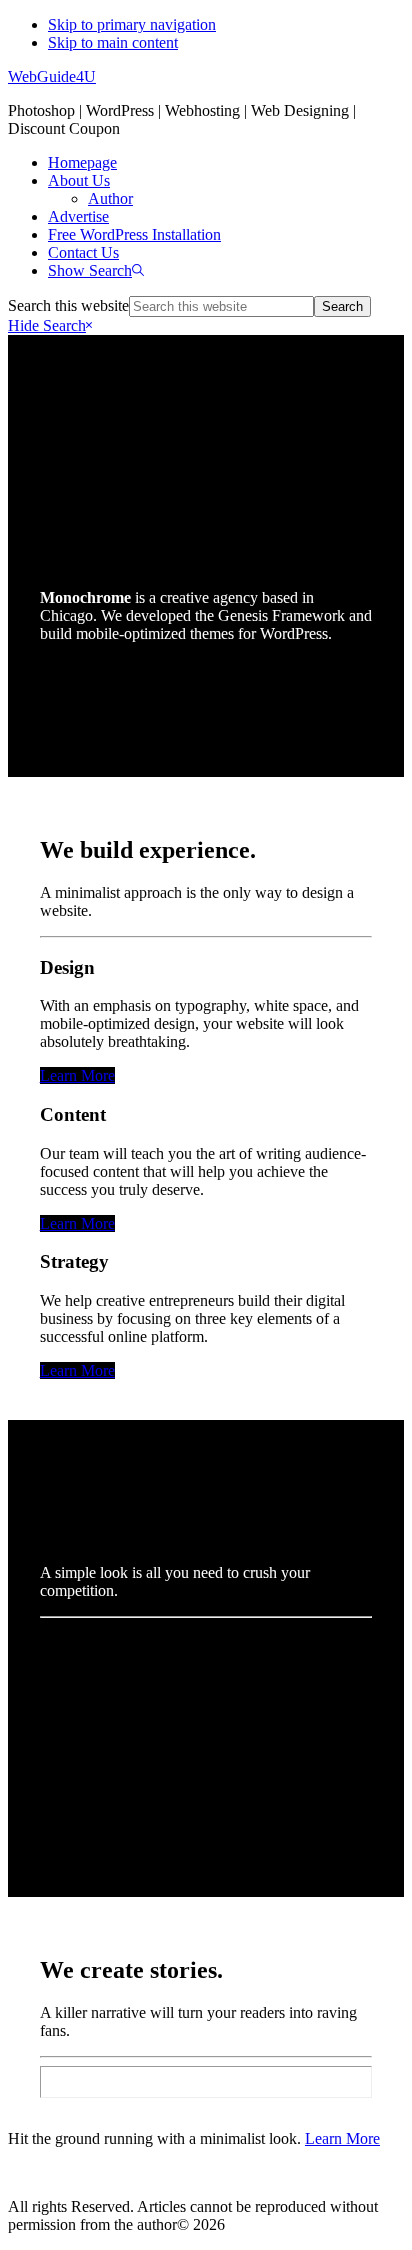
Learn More (77, 1075)
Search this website (68, 305)
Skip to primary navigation (132, 24)
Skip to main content (113, 42)
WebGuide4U (52, 76)
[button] (96, 270)
